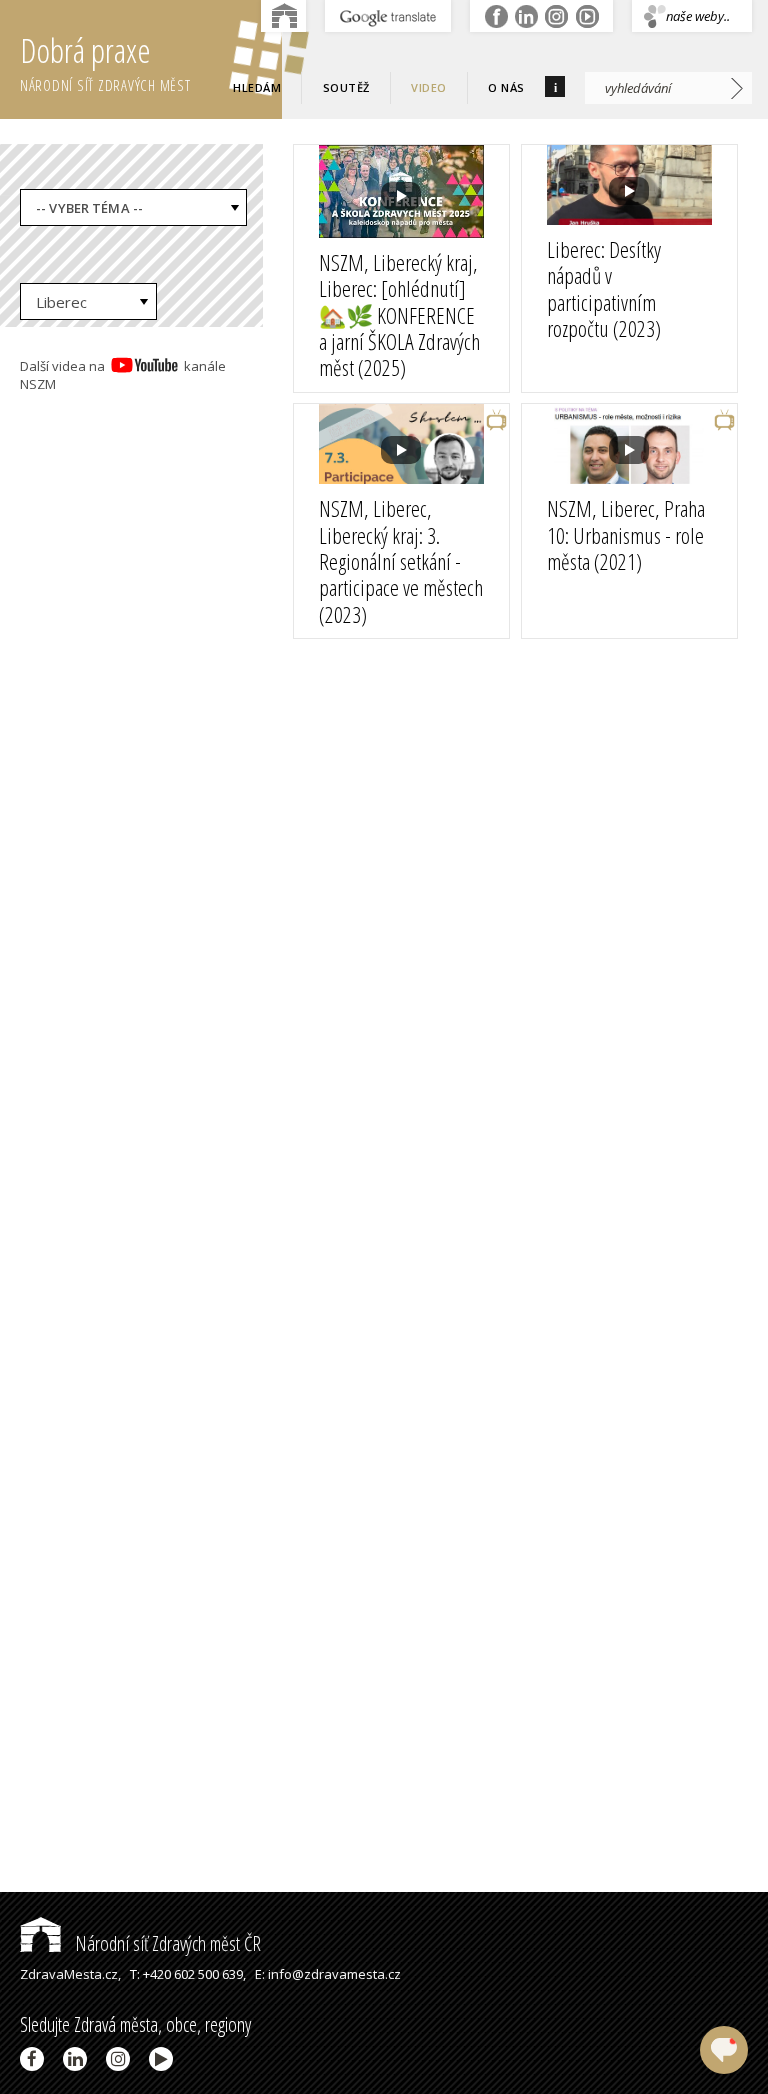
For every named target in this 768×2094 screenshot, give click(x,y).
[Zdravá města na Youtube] (164, 2059)
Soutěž (346, 87)
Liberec (61, 302)
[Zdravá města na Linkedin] (78, 2059)
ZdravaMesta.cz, (70, 1974)
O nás (506, 87)
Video (429, 87)
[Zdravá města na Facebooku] (35, 2059)
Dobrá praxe (105, 61)
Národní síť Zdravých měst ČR (166, 1943)
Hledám (257, 87)
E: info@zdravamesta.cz (328, 1974)
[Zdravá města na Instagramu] (121, 2059)
